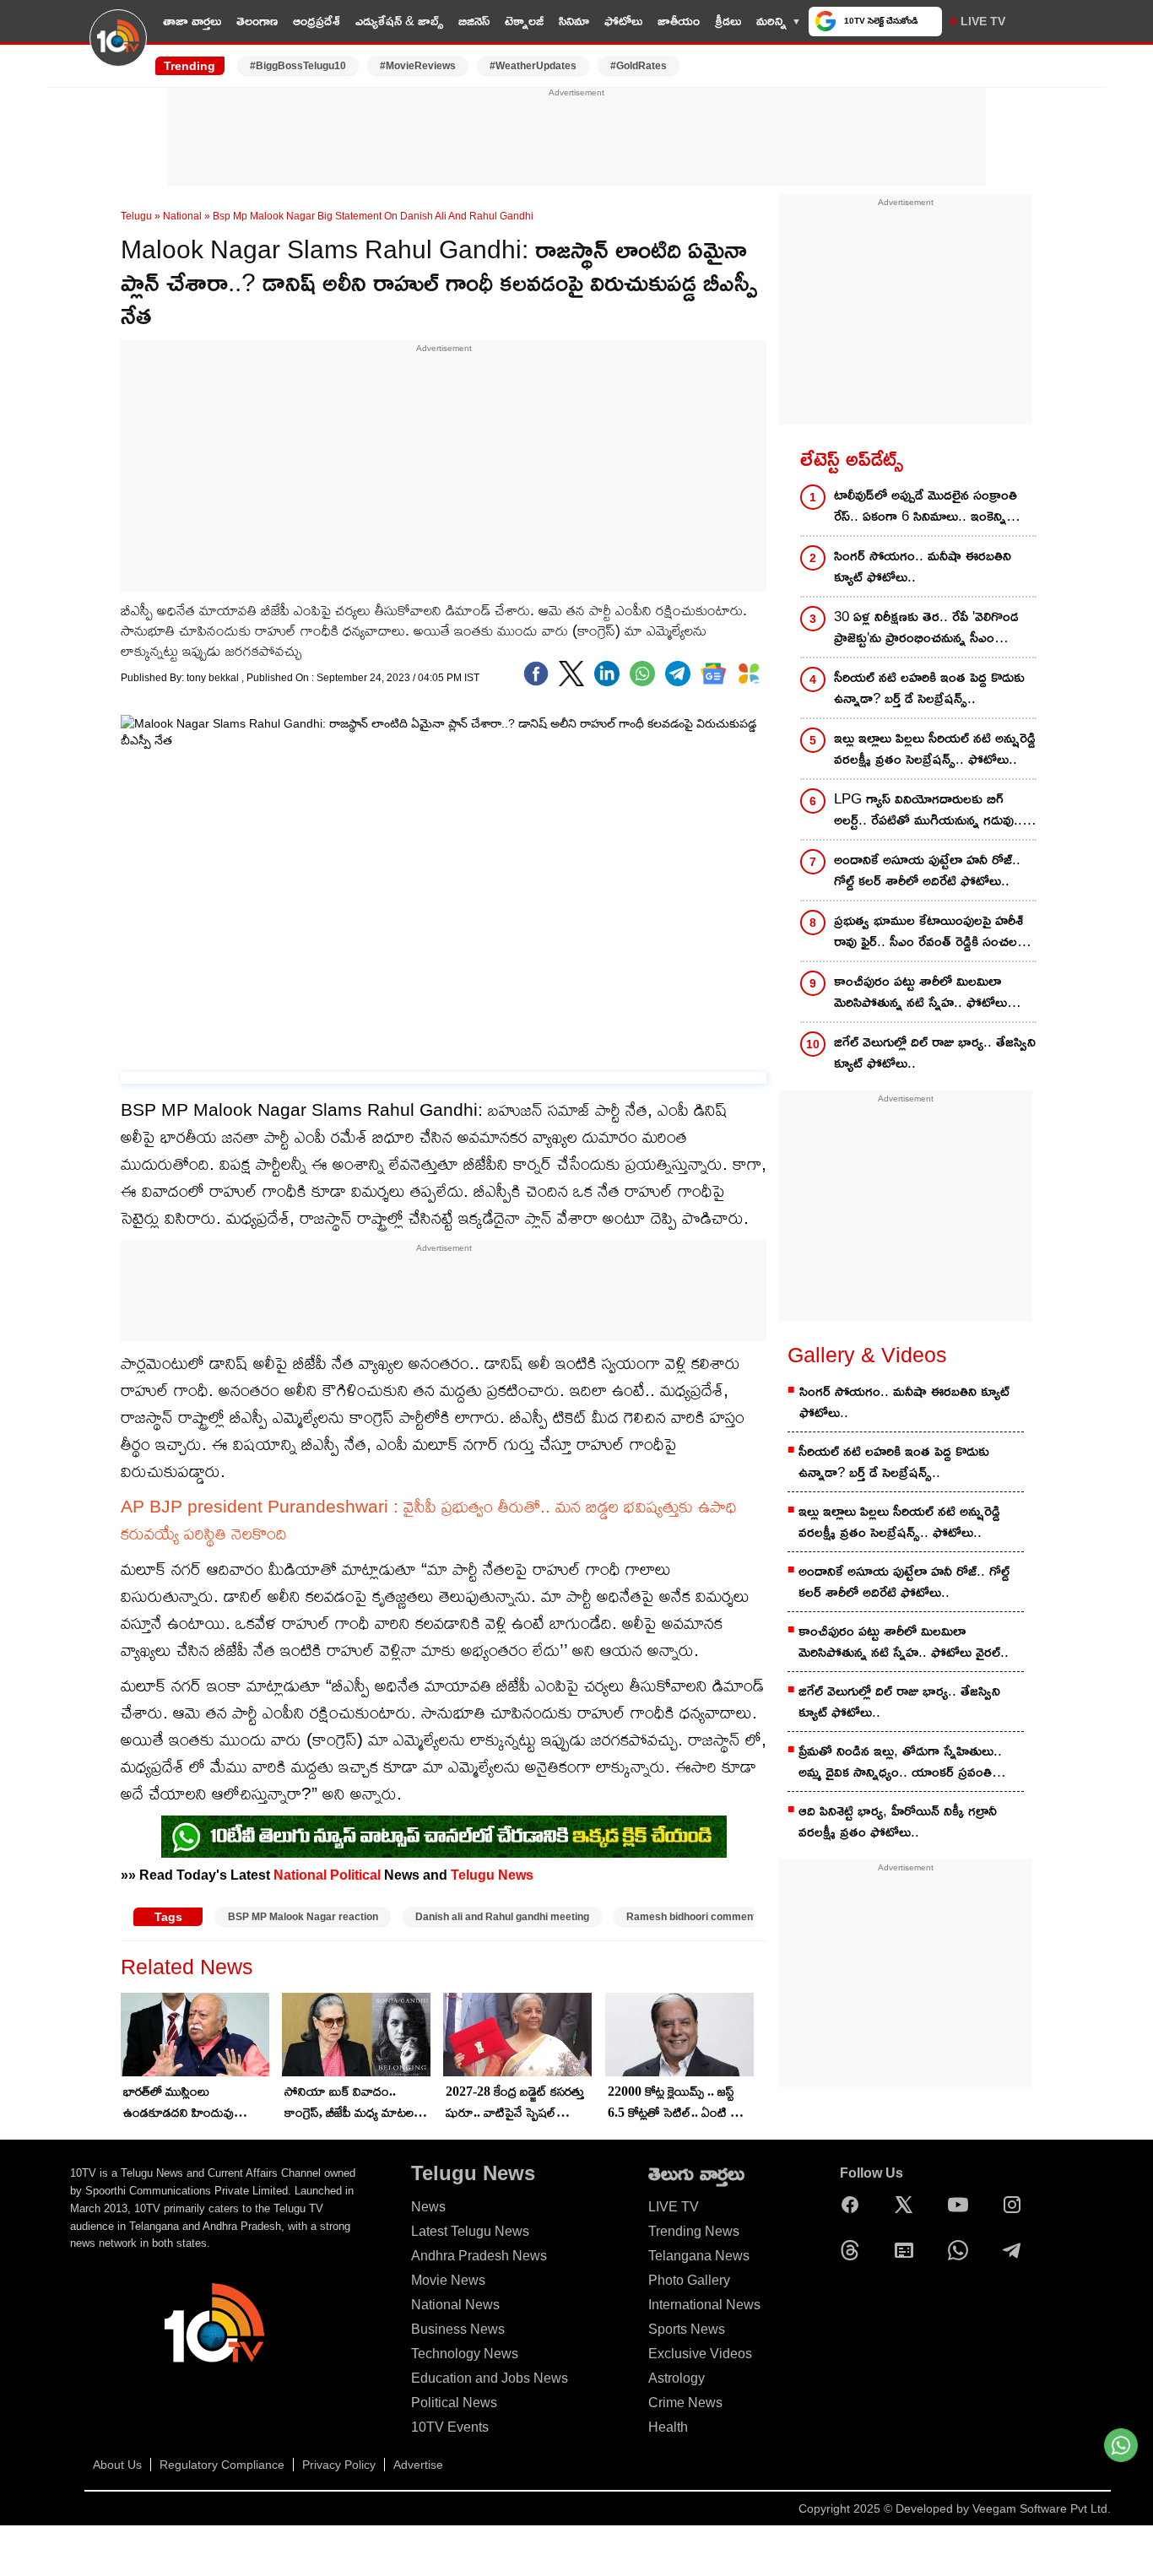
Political (355, 1875)
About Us (117, 2465)
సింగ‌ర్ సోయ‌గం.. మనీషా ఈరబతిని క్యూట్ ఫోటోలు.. (923, 566)
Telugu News (492, 1875)
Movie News (448, 2280)
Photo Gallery (689, 2280)
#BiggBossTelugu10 (298, 66)
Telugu (136, 216)
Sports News (687, 2329)
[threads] (854, 2250)
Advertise (418, 2465)
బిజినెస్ (474, 21)
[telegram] (678, 674)
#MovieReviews (418, 66)
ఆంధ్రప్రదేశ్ (317, 21)
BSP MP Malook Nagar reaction (303, 1917)
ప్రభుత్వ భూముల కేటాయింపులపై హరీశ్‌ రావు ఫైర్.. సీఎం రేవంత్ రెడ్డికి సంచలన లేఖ (930, 932)
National (182, 216)
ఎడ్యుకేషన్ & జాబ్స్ (399, 21)
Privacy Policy (339, 2465)
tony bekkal (214, 678)
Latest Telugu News (470, 2231)
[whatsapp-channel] (444, 1837)
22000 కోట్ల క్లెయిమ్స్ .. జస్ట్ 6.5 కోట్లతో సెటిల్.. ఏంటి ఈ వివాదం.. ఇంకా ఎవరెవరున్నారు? (675, 2103)
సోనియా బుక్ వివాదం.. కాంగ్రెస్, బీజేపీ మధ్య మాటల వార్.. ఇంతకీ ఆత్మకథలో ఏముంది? (349, 2103)
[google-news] (713, 674)
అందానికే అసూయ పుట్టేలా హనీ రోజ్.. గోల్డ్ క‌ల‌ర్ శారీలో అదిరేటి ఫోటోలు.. (927, 870)
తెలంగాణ (257, 21)
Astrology (677, 2378)
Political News (454, 2403)
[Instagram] (1016, 2205)
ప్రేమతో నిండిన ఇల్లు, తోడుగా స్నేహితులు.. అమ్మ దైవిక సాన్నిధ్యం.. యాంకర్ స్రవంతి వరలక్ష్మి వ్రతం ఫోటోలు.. (900, 1763)
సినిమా (574, 21)
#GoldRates (639, 66)
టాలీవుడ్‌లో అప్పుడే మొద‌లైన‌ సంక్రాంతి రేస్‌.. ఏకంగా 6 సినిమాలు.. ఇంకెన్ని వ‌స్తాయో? (926, 507)
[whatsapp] (642, 674)
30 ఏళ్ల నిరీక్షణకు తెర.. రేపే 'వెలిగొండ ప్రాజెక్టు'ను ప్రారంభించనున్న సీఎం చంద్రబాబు (926, 628)
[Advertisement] (576, 138)
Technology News (465, 2354)
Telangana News (699, 2256)
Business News (458, 2329)
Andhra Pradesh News (479, 2256)
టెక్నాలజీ (524, 21)
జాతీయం (679, 21)
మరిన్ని (771, 21)
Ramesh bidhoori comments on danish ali (725, 1917)
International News (704, 2305)
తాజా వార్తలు (192, 21)
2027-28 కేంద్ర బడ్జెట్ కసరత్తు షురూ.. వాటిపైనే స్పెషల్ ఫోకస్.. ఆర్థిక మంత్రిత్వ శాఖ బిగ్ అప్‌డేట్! (515, 2103)
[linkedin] (607, 674)
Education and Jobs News (490, 2378)
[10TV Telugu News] (118, 48)
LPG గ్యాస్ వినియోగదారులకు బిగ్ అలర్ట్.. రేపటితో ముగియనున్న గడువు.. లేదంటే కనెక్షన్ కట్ (928, 811)
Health (668, 2427)
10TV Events (450, 2427)
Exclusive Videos (700, 2354)
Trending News (694, 2231)
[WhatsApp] (962, 2250)
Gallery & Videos (867, 1355)
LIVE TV (983, 21)
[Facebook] (536, 674)
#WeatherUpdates (533, 66)
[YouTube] (962, 2205)
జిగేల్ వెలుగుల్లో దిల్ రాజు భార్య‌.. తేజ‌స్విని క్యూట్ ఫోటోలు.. (935, 1053)
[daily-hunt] (749, 674)
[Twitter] (571, 674)
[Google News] (908, 2250)
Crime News (685, 2403)
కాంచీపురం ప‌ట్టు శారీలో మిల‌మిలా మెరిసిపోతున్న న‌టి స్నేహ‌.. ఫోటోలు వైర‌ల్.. (920, 993)
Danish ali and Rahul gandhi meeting (502, 1917)
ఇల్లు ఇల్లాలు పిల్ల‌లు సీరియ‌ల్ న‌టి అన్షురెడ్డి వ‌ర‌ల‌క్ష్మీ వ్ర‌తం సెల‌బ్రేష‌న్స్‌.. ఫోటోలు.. (935, 749)
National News (455, 2305)
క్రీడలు (728, 21)
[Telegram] (1016, 2250)
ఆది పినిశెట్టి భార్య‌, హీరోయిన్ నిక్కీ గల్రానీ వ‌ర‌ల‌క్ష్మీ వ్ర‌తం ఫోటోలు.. (898, 1821)
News (428, 2207)
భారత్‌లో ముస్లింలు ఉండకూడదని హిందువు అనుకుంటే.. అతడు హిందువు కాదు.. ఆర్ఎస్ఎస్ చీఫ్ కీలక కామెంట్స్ (190, 2103)
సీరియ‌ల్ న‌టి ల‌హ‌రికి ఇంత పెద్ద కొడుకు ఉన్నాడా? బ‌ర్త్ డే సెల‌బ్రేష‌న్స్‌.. (929, 688)
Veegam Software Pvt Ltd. (1042, 2508)
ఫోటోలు (623, 21)
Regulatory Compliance (222, 2465)
